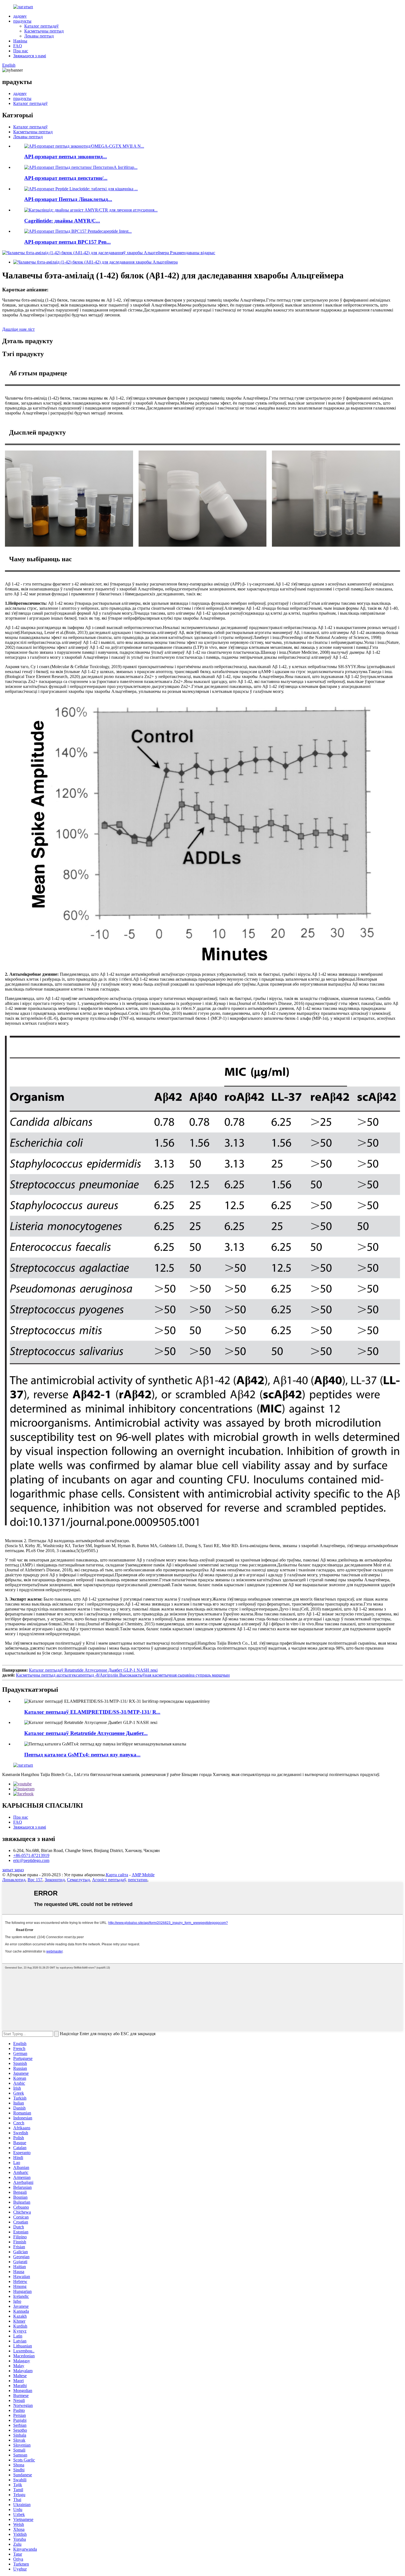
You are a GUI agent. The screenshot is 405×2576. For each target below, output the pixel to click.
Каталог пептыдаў (41, 26)
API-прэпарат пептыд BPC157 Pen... (67, 242)
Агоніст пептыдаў (109, 1880)
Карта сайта (117, 1875)
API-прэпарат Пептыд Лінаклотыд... (68, 199)
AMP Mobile (143, 1875)
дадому (20, 16)
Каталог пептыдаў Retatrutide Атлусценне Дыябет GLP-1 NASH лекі (93, 1670)
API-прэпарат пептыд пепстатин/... (66, 178)
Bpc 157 (35, 1880)
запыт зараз (13, 1870)
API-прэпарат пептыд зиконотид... (66, 157)
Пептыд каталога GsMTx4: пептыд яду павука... (82, 1755)
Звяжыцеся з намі (30, 56)
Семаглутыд (78, 1880)
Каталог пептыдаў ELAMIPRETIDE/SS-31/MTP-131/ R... (92, 1712)
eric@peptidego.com (31, 1860)
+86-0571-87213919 (31, 1855)
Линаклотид (14, 1880)
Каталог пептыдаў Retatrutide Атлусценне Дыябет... (86, 1733)
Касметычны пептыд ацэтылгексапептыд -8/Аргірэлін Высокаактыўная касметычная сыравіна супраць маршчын (123, 1675)
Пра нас (21, 51)
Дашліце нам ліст (18, 329)
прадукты (22, 21)
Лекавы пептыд (39, 36)
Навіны (20, 41)
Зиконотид (55, 1880)
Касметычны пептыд (44, 31)
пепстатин (138, 1880)
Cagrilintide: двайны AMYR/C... (62, 221)
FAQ (18, 46)
